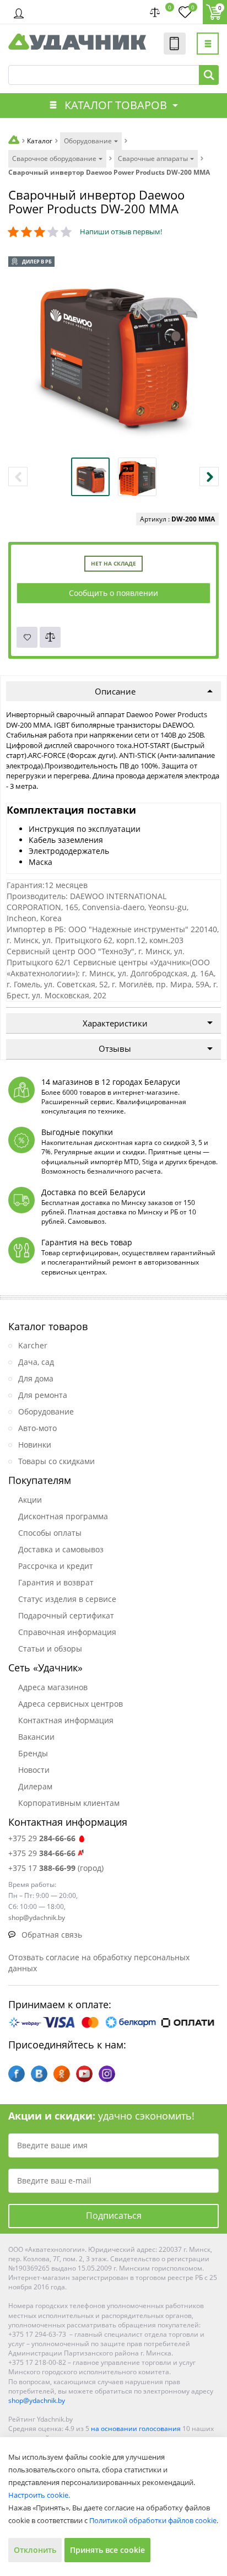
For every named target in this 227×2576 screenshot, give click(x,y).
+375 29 (42, 1838)
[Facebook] (17, 2074)
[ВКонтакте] (39, 2074)
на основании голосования (136, 2429)
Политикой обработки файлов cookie (153, 2520)
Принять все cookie (107, 2550)
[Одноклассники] (62, 2074)
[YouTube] (84, 2074)
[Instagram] (107, 2074)
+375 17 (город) (56, 1868)
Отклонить (35, 2550)
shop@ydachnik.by (37, 2400)
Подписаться (114, 2215)
